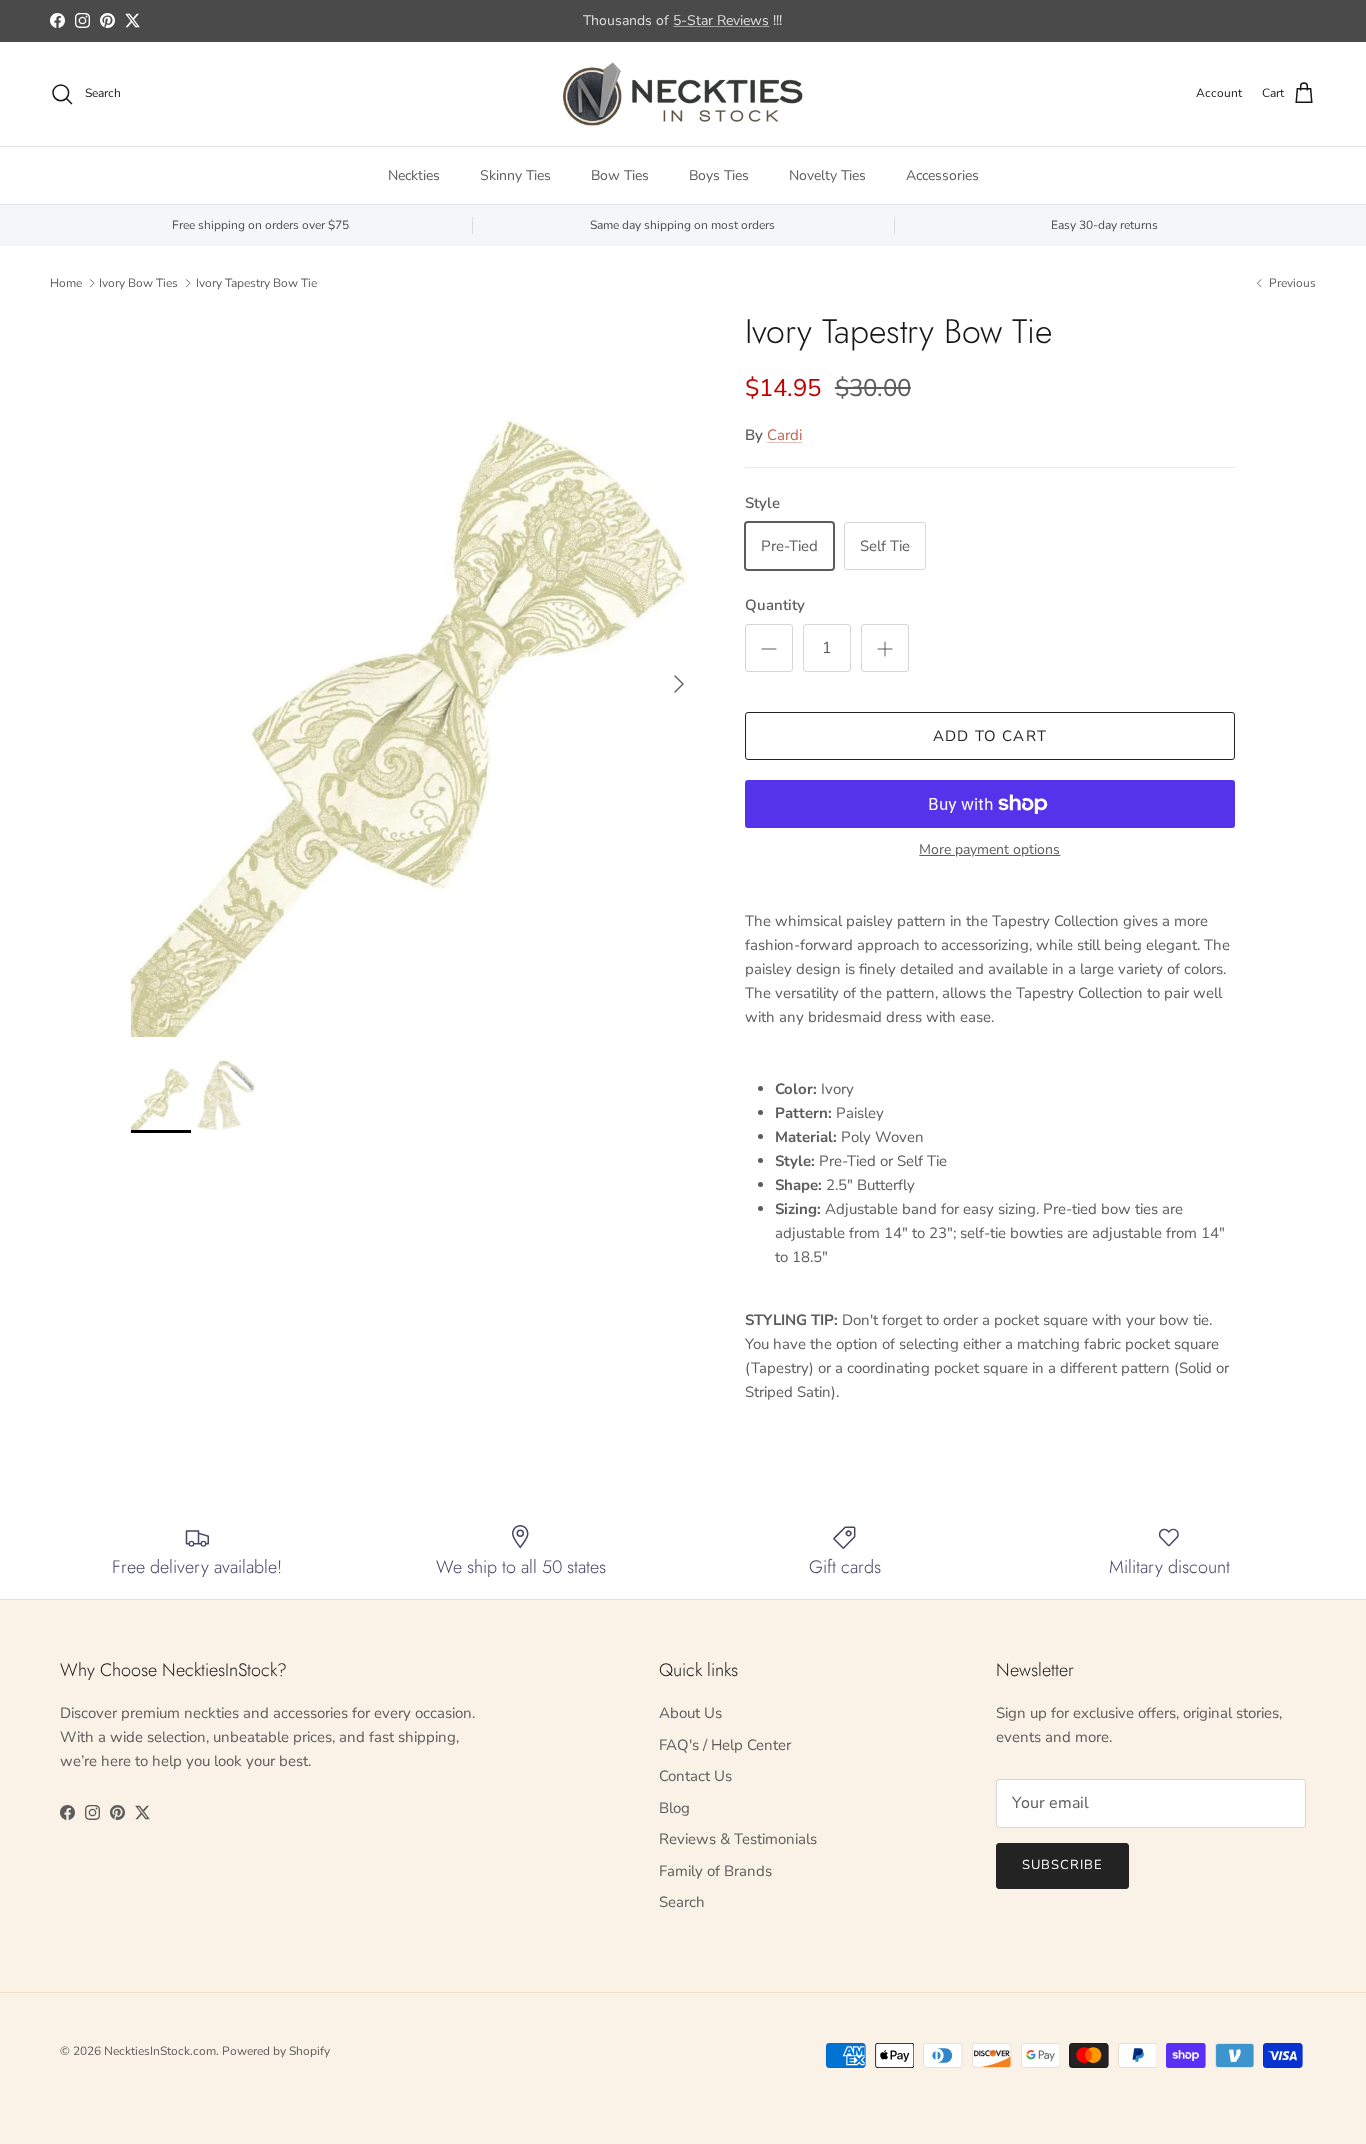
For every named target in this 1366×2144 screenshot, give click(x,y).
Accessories (942, 175)
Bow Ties (620, 175)
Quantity (775, 605)
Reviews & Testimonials (738, 1839)
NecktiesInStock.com (160, 2051)
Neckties (414, 175)
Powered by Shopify (276, 2051)
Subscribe (1062, 1865)
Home (66, 283)
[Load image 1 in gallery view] (416, 674)
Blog (674, 1808)
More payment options (989, 850)
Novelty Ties (827, 175)
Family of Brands (715, 1871)
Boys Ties (719, 175)
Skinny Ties (515, 175)
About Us (690, 1713)
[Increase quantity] (885, 648)
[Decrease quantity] (769, 648)
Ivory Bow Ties (138, 283)
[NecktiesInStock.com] (683, 94)
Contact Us (695, 1776)
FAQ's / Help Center (725, 1745)
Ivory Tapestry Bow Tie (256, 283)
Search (682, 1902)
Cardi (784, 435)
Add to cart (990, 736)
